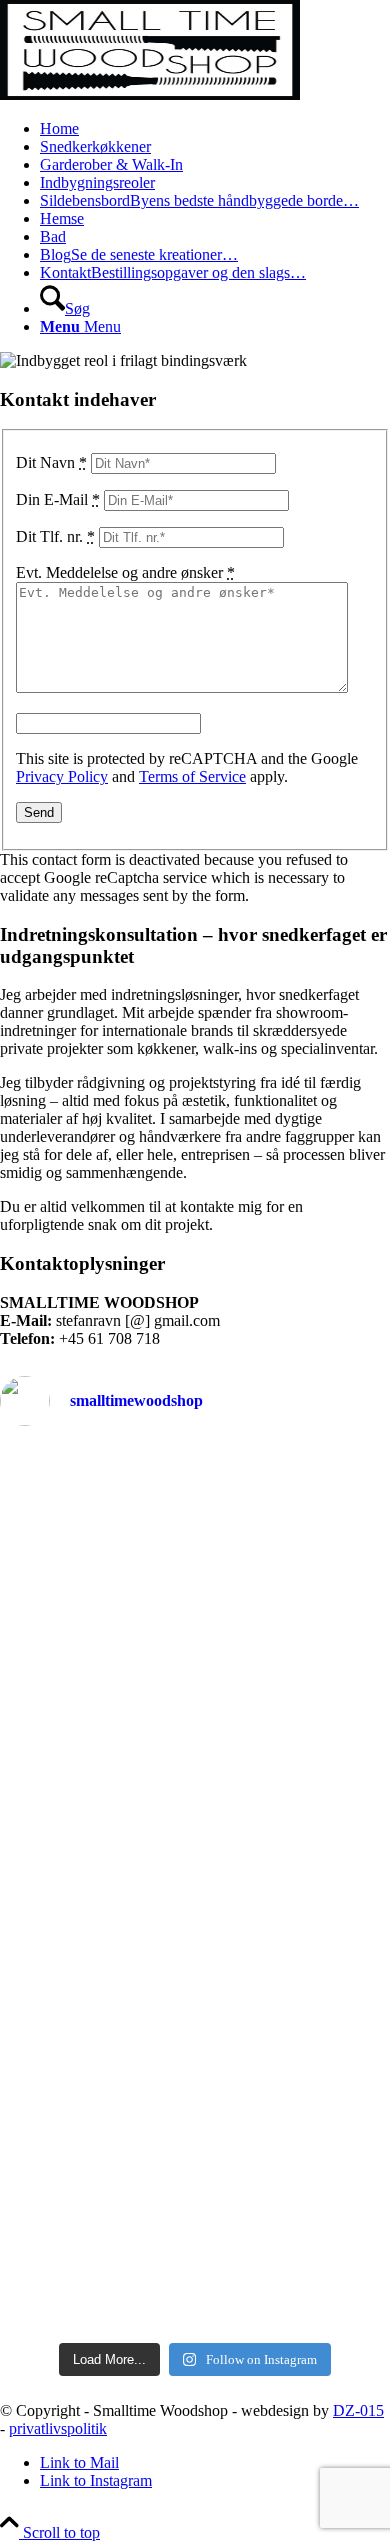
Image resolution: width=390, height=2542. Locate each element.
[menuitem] (215, 129)
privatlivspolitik (58, 2428)
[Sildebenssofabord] (195, 2123)
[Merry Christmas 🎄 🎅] (195, 1773)
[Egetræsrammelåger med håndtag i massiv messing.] (195, 1515)
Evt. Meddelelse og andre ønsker (125, 572)
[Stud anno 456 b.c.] (195, 1717)
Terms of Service (192, 776)
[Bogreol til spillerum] (195, 2271)
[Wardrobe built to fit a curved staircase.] (195, 1689)
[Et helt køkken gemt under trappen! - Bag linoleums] (195, 2059)
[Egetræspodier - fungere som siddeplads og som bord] (195, 1487)
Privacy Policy (62, 776)
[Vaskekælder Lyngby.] (195, 1745)
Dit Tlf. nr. (55, 536)
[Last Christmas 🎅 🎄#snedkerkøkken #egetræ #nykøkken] (195, 1839)
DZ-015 (358, 2410)
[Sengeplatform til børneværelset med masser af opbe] (195, 1995)
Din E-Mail (58, 499)
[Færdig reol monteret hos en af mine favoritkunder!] (195, 2243)
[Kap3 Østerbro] (195, 1543)
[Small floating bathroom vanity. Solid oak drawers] (195, 2308)
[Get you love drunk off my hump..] (195, 1459)
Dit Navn (51, 462)
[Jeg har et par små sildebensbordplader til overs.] (195, 2197)
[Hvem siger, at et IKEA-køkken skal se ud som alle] (195, 1616)
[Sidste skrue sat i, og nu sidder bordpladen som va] (195, 1922)
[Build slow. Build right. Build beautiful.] (195, 1802)
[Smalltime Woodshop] (150, 94)
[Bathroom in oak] (195, 2151)
